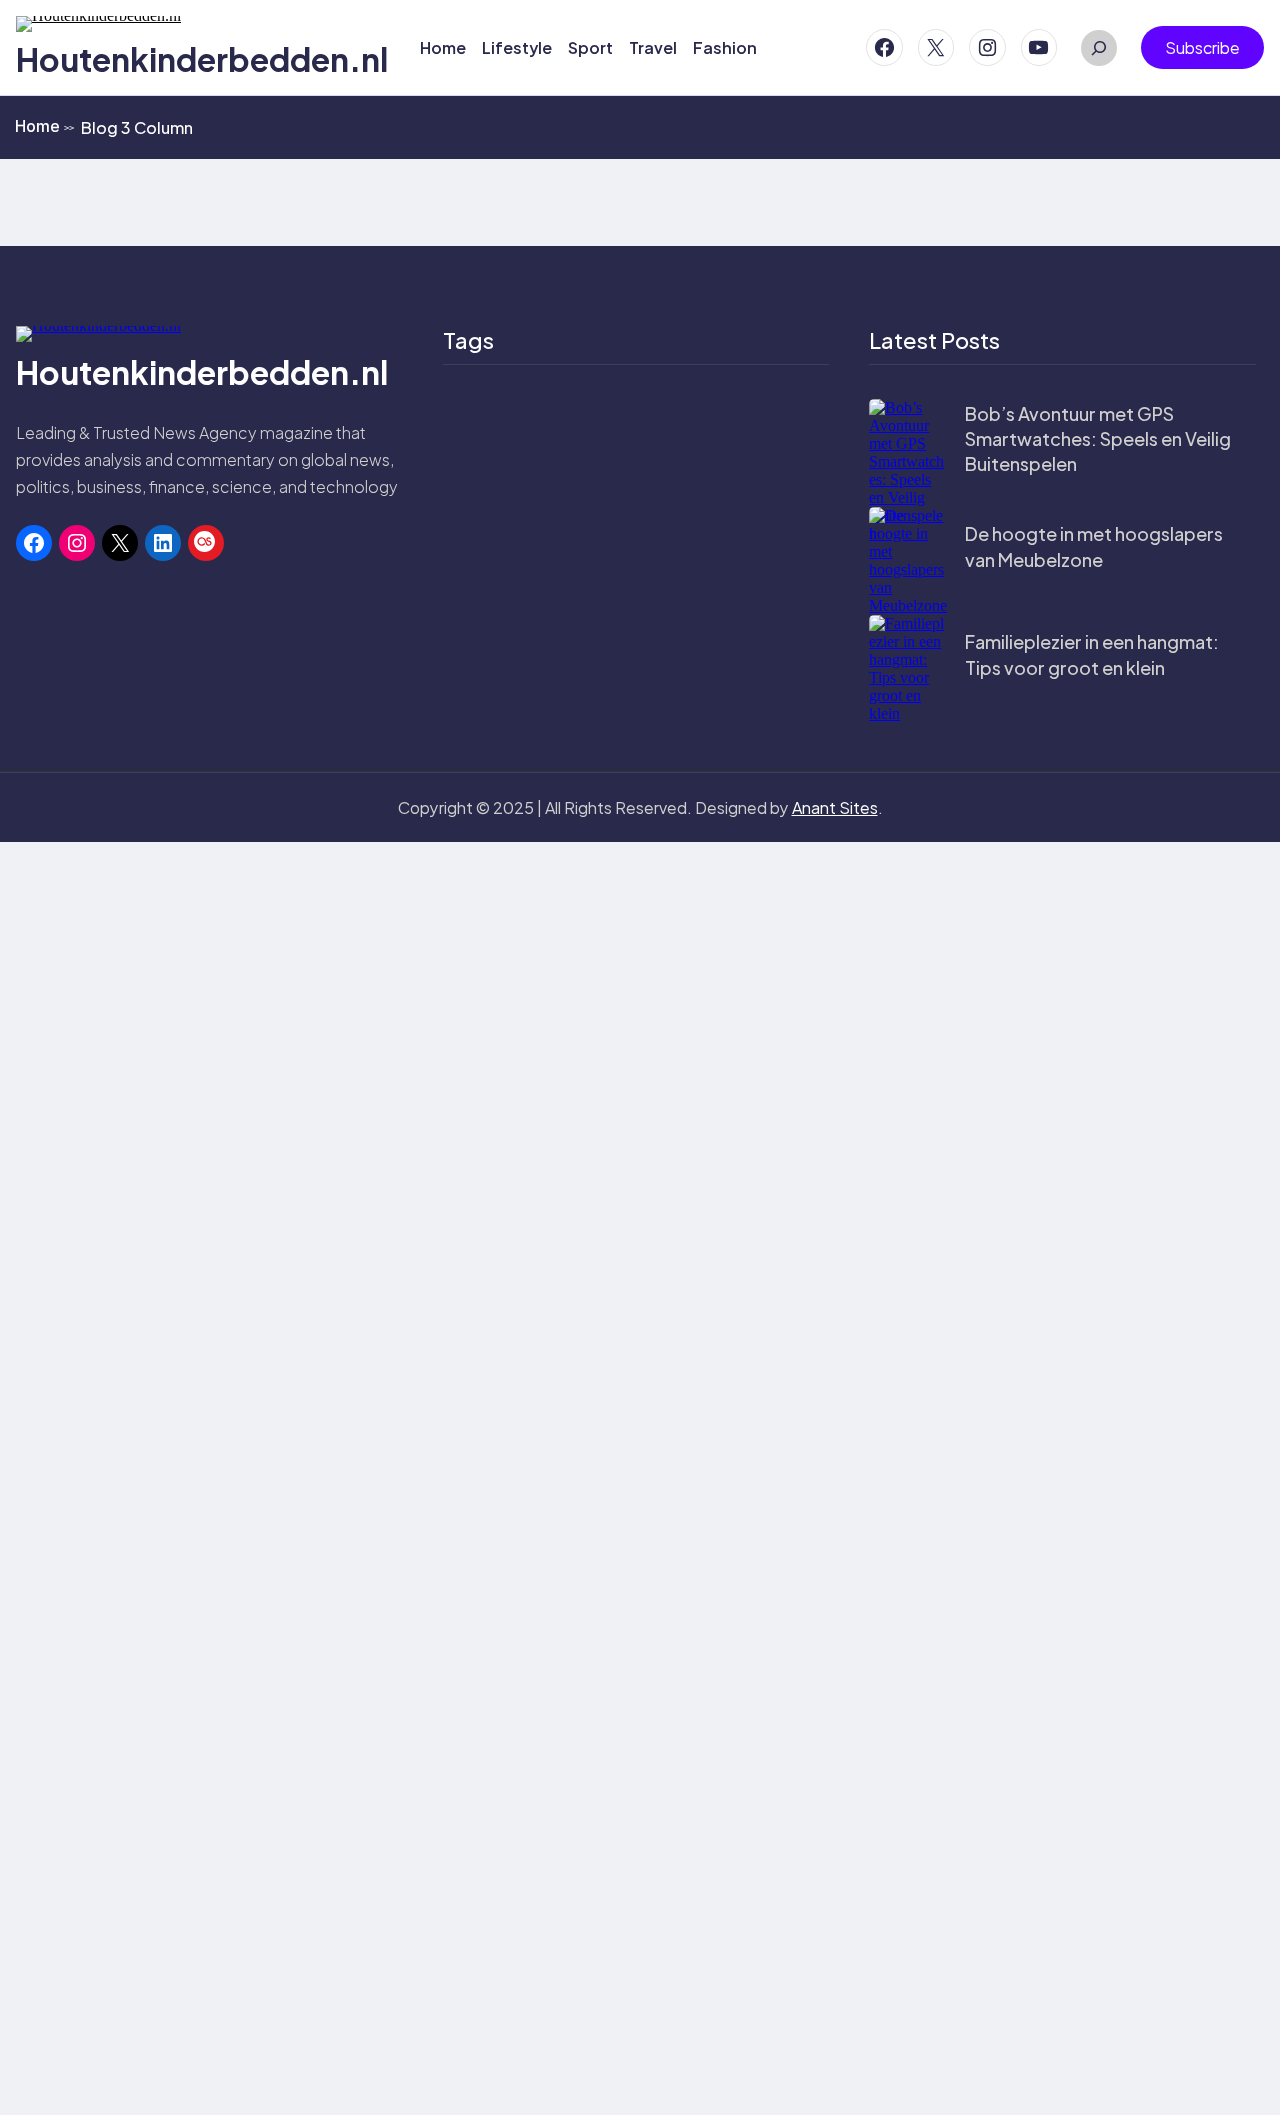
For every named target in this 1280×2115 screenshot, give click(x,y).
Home (44, 126)
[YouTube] (1039, 47)
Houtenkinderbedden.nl (202, 59)
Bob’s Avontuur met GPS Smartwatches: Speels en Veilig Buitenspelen (1098, 438)
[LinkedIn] (163, 543)
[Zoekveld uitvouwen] (1099, 48)
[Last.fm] (206, 543)
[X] (936, 47)
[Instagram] (987, 47)
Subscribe (1202, 47)
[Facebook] (884, 47)
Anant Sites (835, 807)
